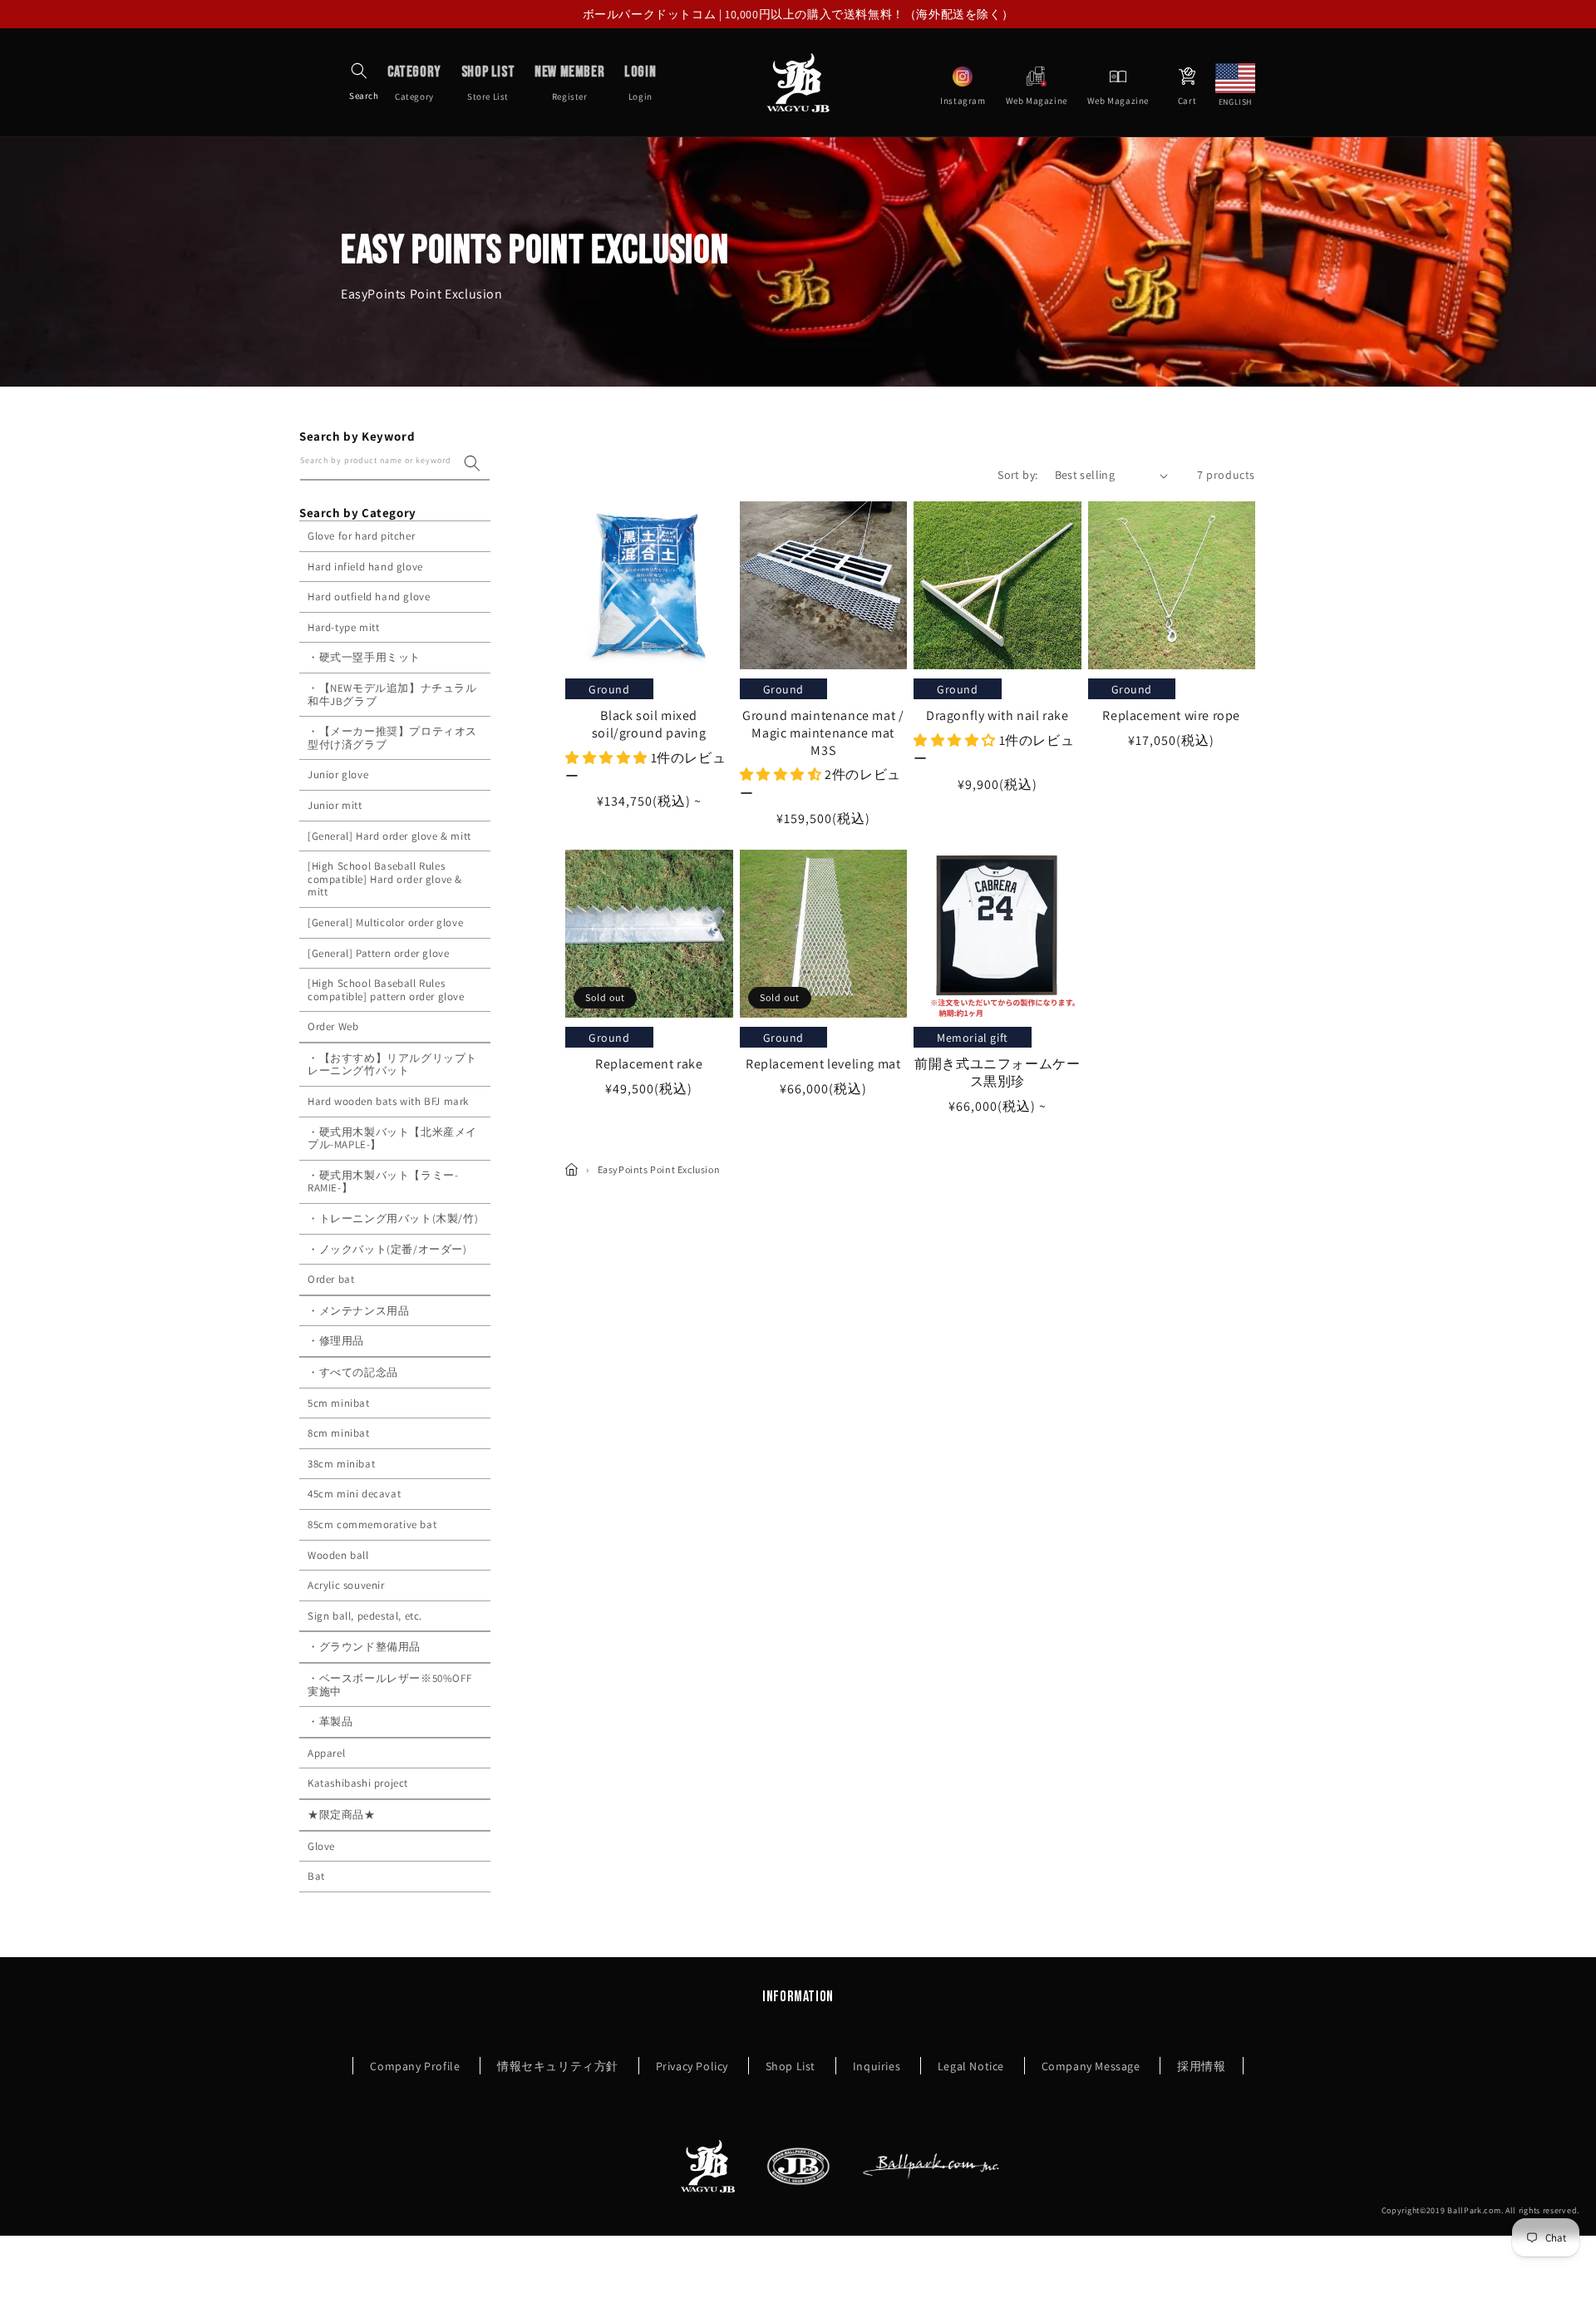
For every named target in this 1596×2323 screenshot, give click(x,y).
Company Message (1091, 2066)
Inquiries (877, 2066)
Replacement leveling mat (823, 1064)
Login (640, 82)
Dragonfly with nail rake (997, 716)
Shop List (791, 2066)
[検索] (472, 463)
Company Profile (415, 2066)
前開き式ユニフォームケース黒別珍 (997, 1073)
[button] (359, 71)
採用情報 (1201, 2066)
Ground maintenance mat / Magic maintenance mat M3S (823, 733)
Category (414, 82)
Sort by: (1017, 475)
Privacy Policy (692, 2066)
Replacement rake (649, 1064)
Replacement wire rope (1171, 716)
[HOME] (571, 1169)
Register (569, 82)
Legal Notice (971, 2066)
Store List (488, 82)
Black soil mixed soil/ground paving (649, 725)
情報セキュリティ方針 (558, 2066)
